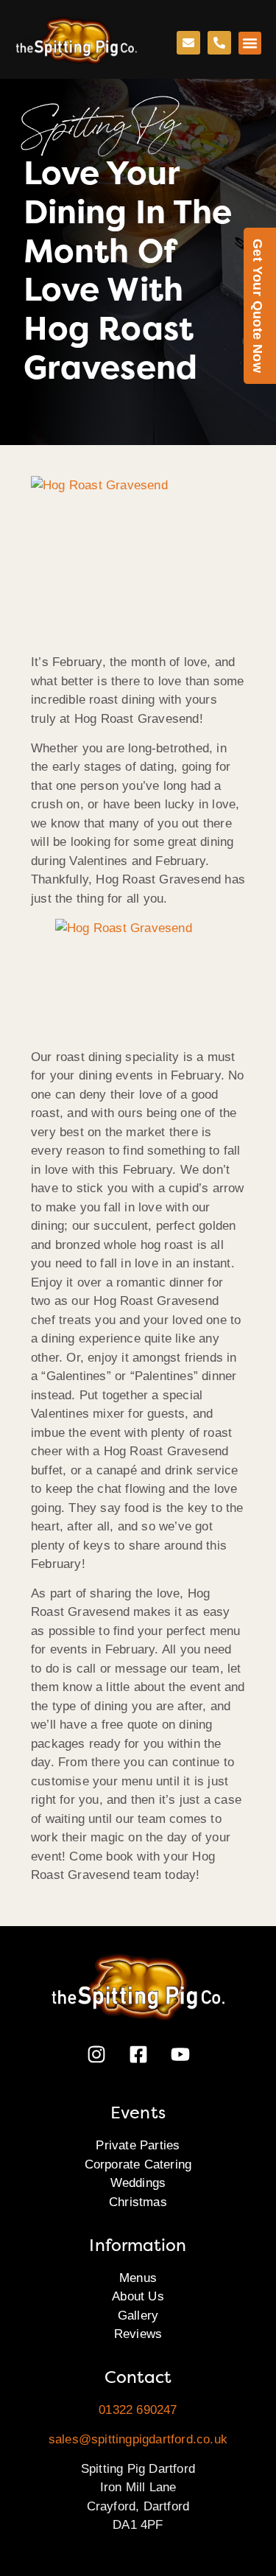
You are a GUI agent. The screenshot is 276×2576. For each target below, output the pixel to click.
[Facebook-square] (138, 2054)
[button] (250, 43)
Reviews (138, 2334)
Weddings (138, 2183)
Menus (138, 2278)
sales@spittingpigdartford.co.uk (138, 2439)
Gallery (138, 2316)
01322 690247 (138, 2410)
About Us (138, 2296)
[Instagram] (96, 2054)
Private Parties (138, 2145)
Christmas (138, 2202)
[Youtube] (180, 2054)
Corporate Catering (138, 2164)
